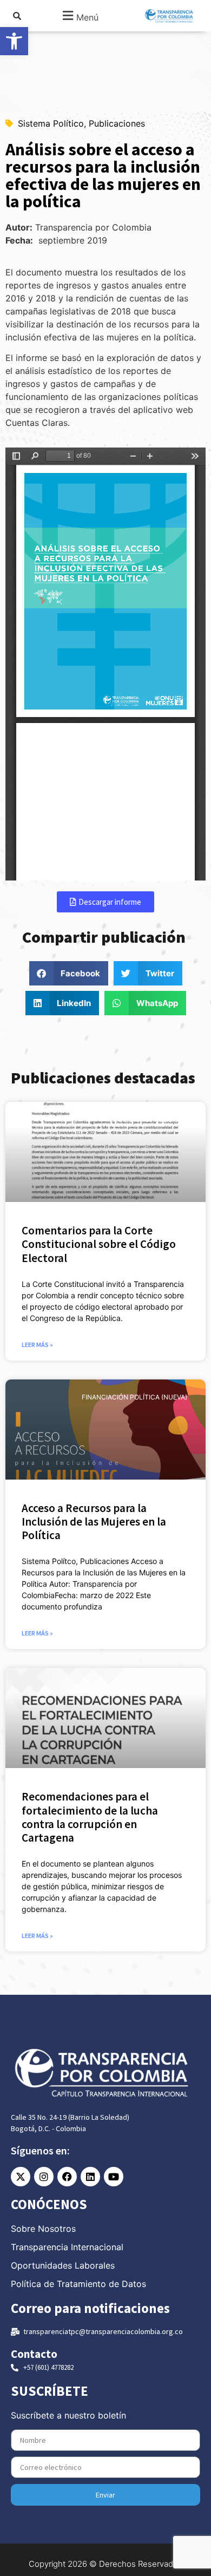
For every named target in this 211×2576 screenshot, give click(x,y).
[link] (14, 41)
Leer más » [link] (37, 1345)
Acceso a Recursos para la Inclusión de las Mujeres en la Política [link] (94, 1522)
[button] (80, 16)
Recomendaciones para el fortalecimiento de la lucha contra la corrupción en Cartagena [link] (90, 1817)
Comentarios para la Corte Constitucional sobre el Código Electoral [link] (99, 1244)
